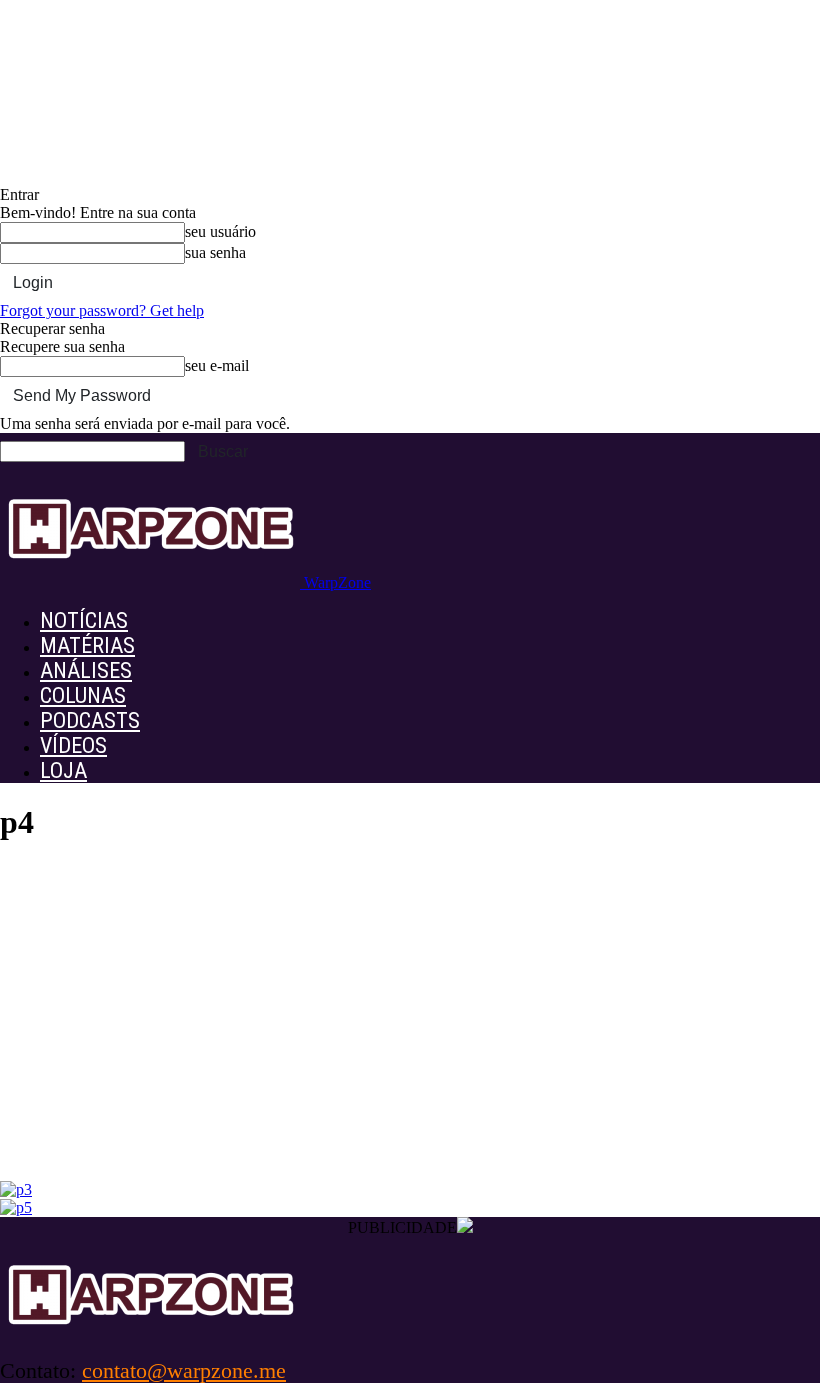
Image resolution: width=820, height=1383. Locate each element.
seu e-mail (217, 365)
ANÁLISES (86, 670)
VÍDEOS (73, 745)
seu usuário (220, 231)
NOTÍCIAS (84, 620)
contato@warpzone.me (184, 1370)
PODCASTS (90, 720)
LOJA (63, 770)
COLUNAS (83, 695)
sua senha (215, 252)
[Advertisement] (410, 1031)
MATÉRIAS (87, 645)
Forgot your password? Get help (102, 310)
